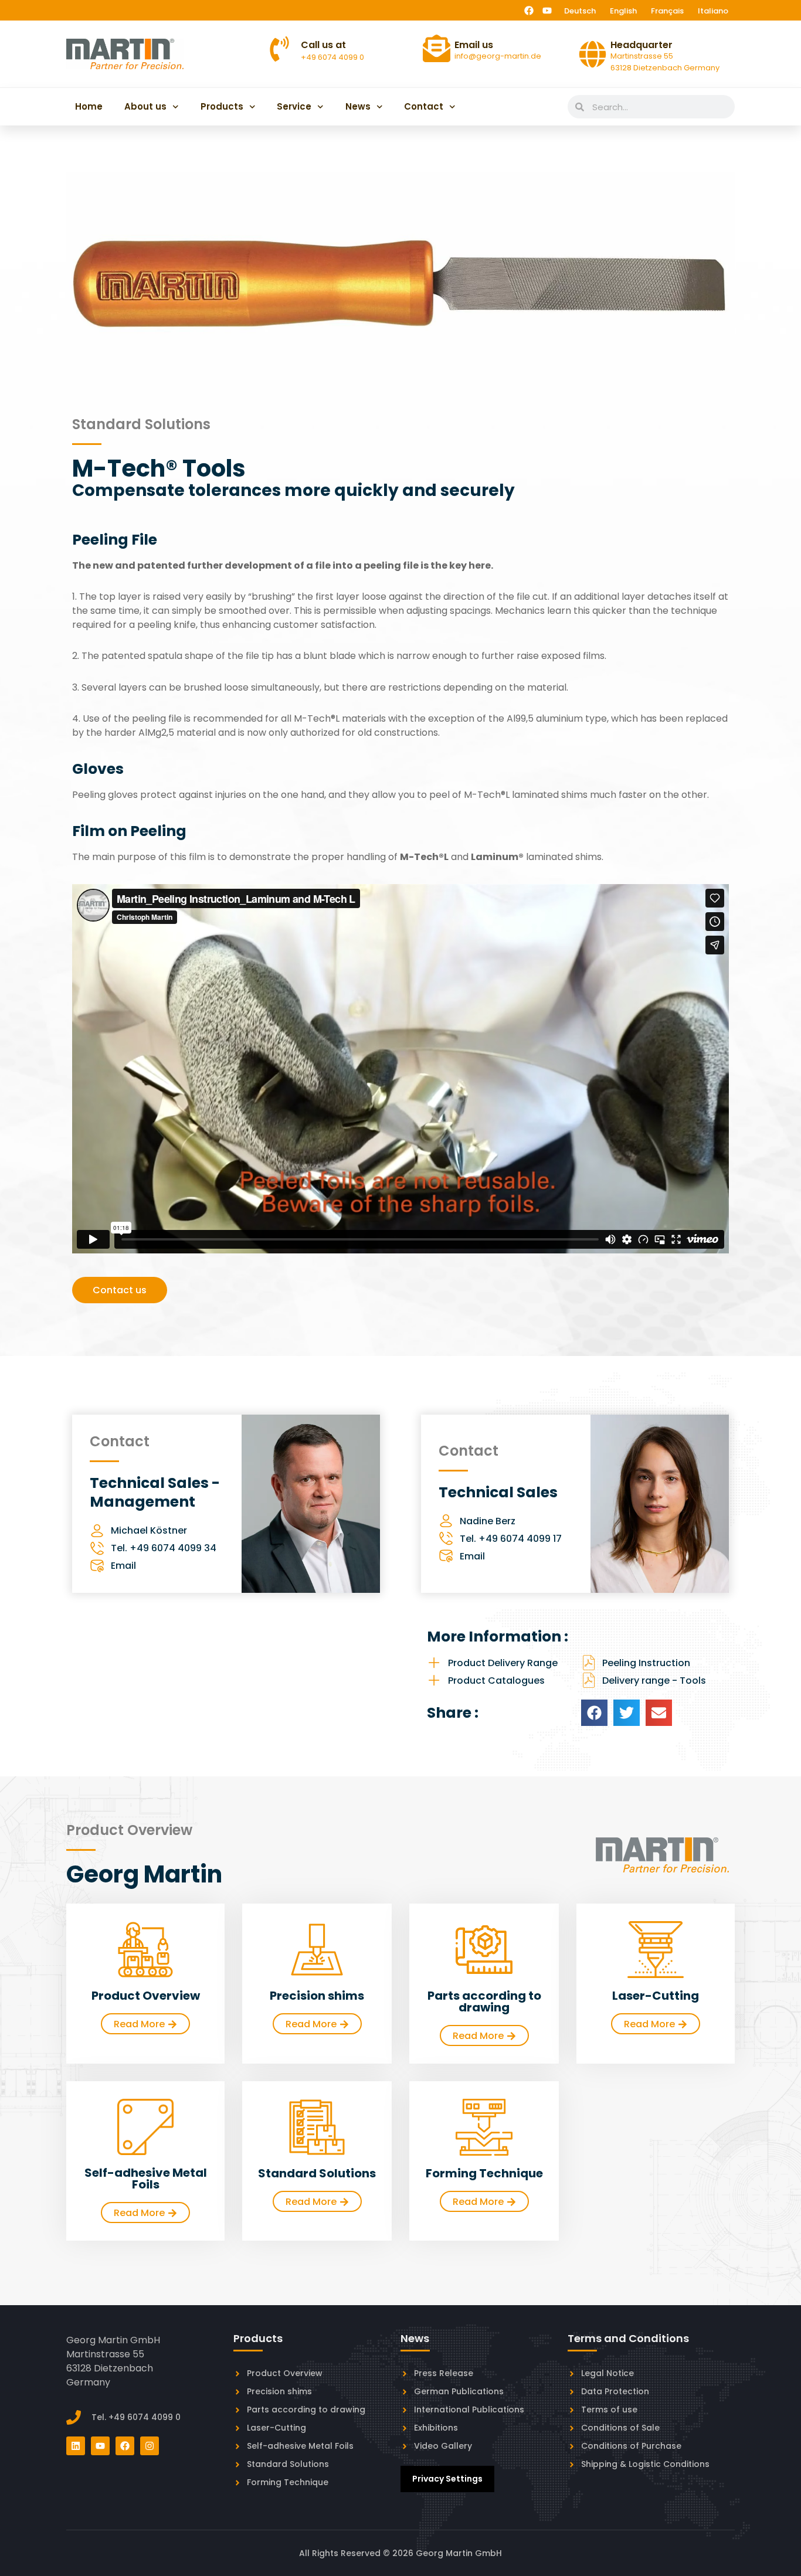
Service (294, 106)
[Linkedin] (76, 2446)
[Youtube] (547, 11)
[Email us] (437, 48)
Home (89, 106)
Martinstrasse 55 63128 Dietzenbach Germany (665, 62)
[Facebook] (529, 11)
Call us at (323, 45)
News (358, 106)
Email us (474, 45)
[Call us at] (279, 49)
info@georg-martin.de (498, 56)
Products (222, 106)
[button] (594, 1713)
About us (145, 106)
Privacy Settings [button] (447, 2479)
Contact (424, 106)
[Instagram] (150, 2446)
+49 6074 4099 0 (332, 57)
